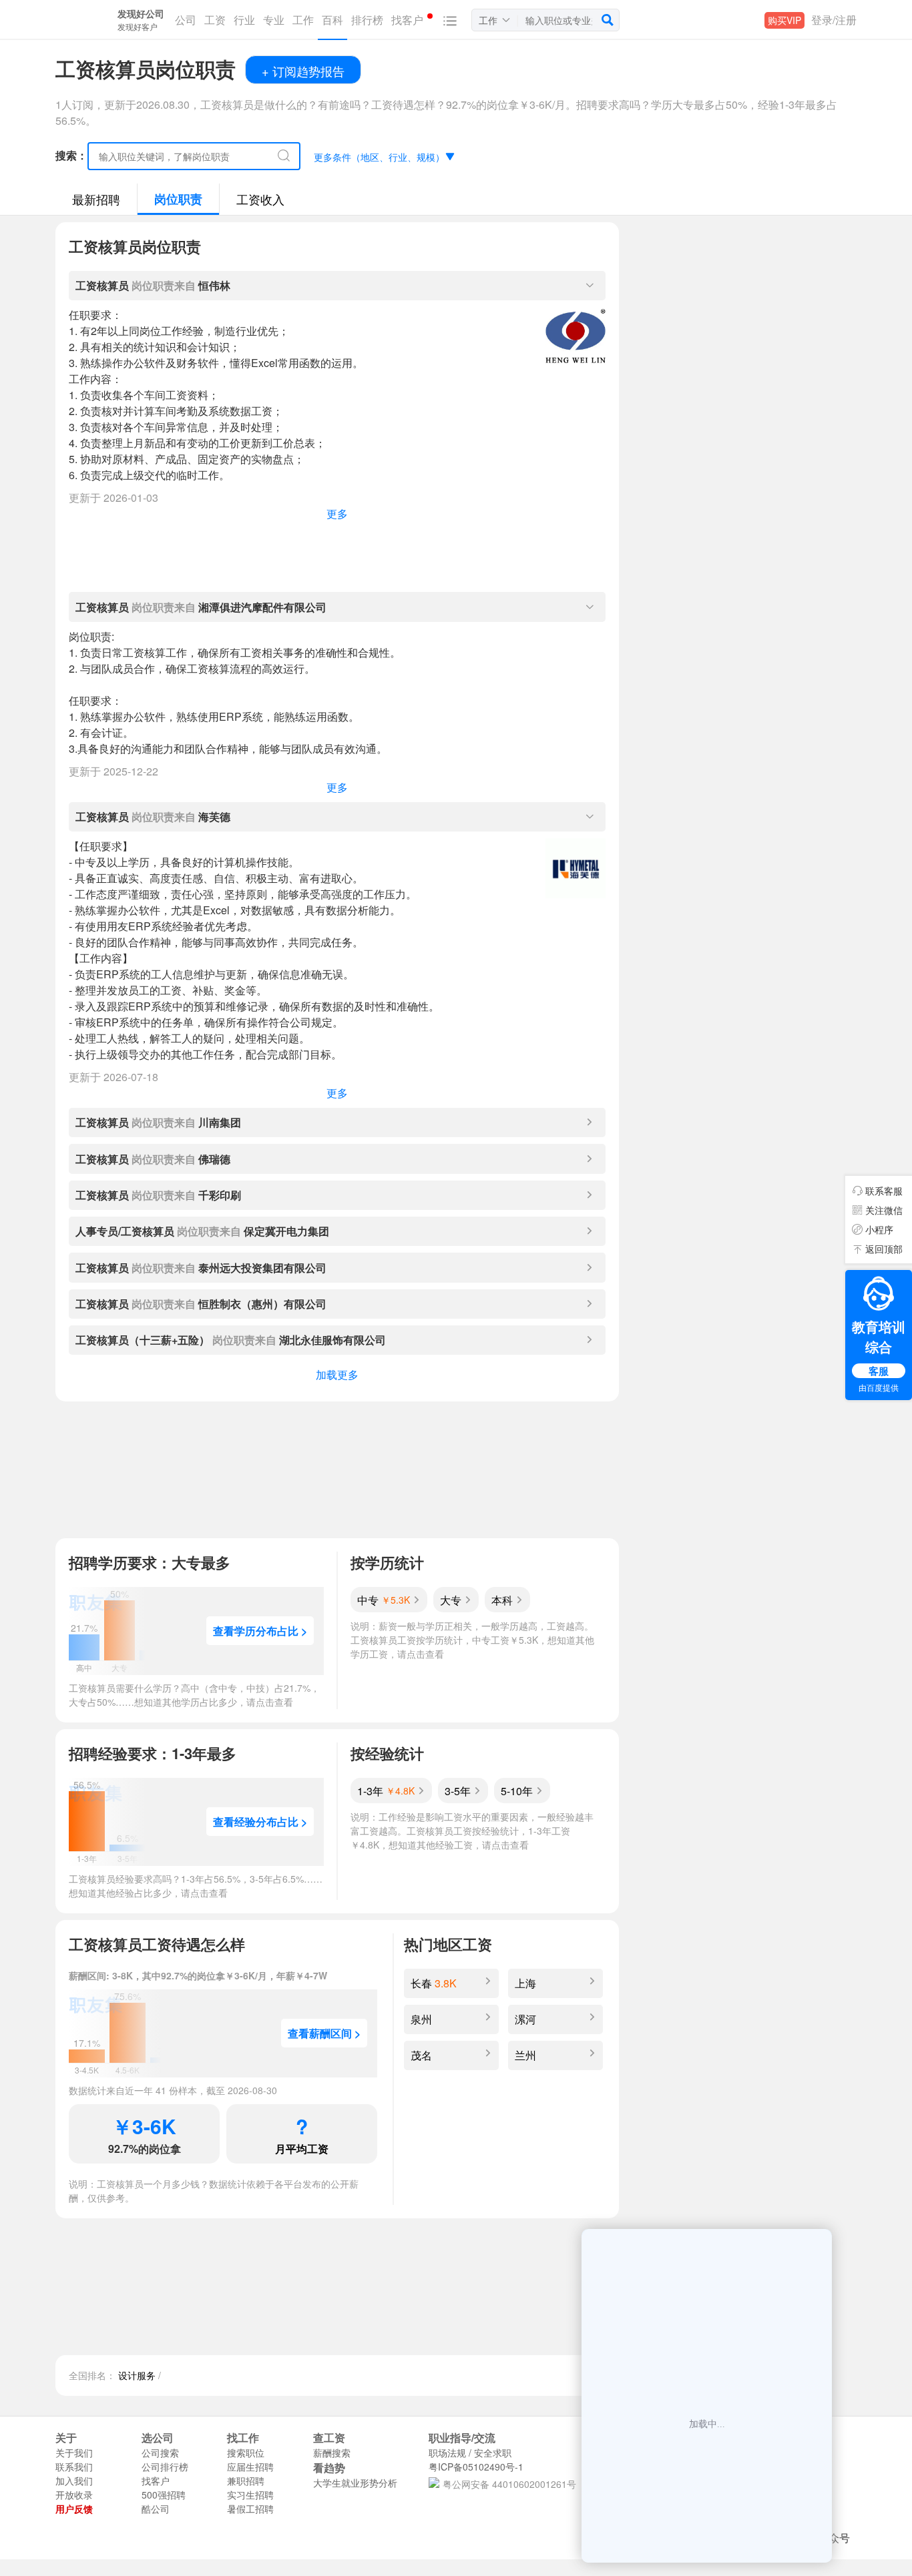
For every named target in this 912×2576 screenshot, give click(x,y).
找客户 (156, 2481)
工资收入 (260, 199)
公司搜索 (160, 2453)
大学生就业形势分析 (355, 2483)
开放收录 (74, 2495)
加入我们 (74, 2481)
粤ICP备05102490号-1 (476, 2467)
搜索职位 (246, 2453)
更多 (337, 514)
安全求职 (493, 2453)
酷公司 (156, 2509)
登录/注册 (834, 20)
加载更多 (337, 1374)
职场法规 (447, 2453)
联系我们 (74, 2467)
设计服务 (137, 2375)
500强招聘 (164, 2495)
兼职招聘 (246, 2481)
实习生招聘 (250, 2495)
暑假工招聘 (250, 2509)
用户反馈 (74, 2509)
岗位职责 (178, 199)
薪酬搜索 (332, 2453)
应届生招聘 (250, 2467)
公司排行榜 (165, 2467)
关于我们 (74, 2453)
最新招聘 (96, 199)
